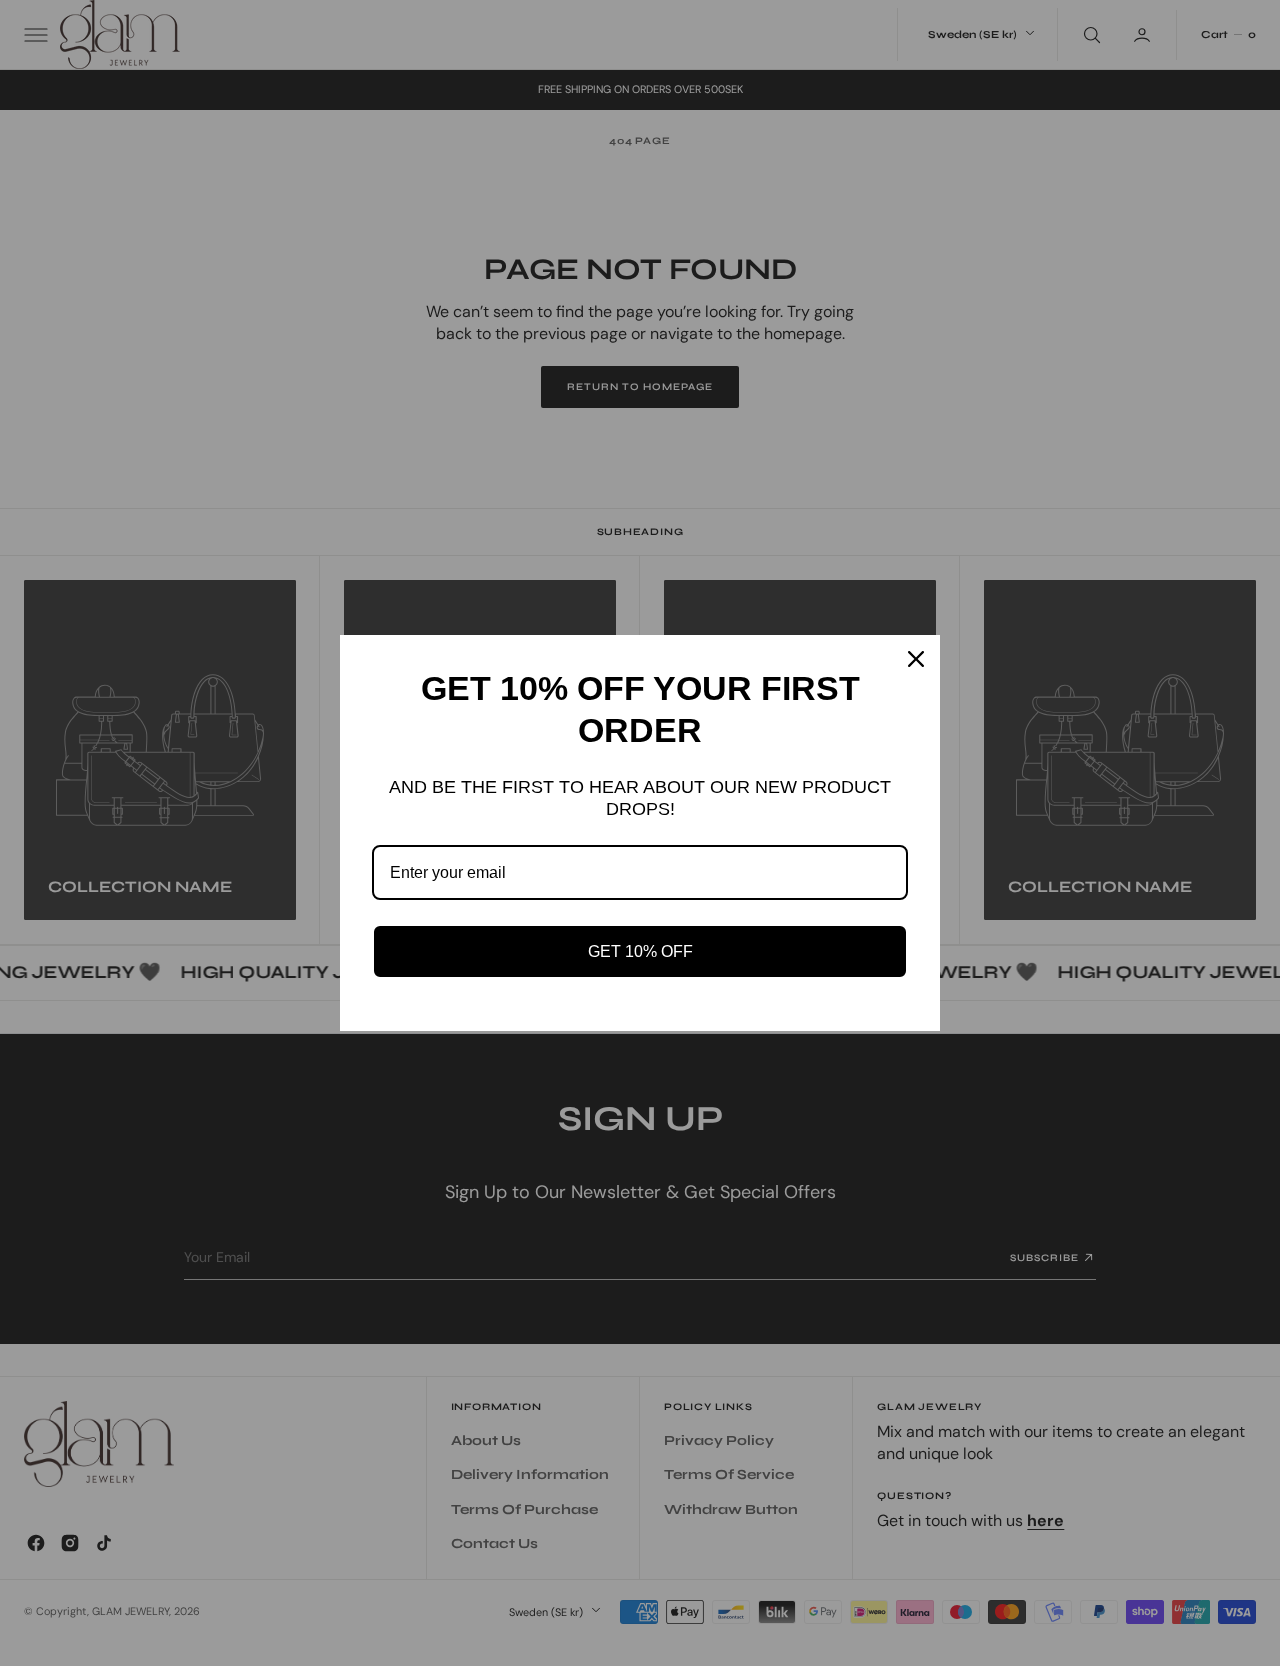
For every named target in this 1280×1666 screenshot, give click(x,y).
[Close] (916, 659)
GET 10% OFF (640, 951)
